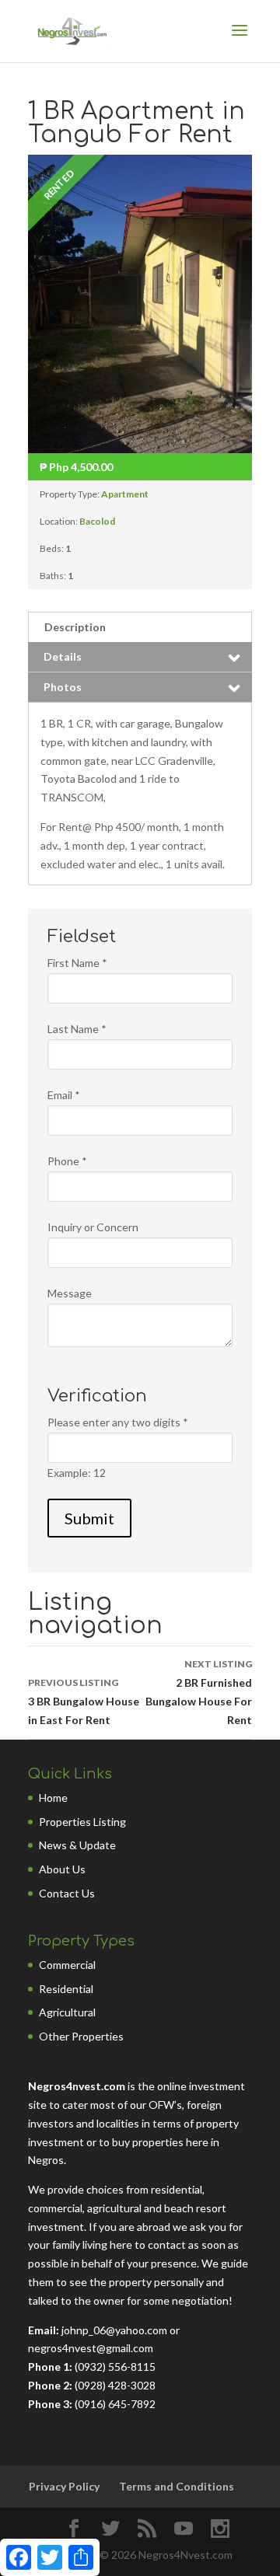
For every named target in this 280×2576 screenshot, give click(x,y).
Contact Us (67, 1893)
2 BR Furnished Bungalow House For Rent (199, 1692)
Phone (67, 1161)
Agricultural (67, 2012)
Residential (66, 1989)
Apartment (125, 494)
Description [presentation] (75, 627)
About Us (62, 1869)
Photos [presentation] (63, 687)
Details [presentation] (63, 656)
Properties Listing (82, 1822)
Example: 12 (77, 1473)
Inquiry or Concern (93, 1227)
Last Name (77, 1029)
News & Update (77, 1845)
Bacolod (97, 521)
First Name (77, 963)
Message (70, 1293)
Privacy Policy (64, 2486)
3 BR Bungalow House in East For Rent (84, 1702)
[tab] (140, 627)
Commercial (67, 1965)
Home (53, 1798)
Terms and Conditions (177, 2486)
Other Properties (81, 2036)
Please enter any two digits (118, 1422)
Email (64, 1095)
